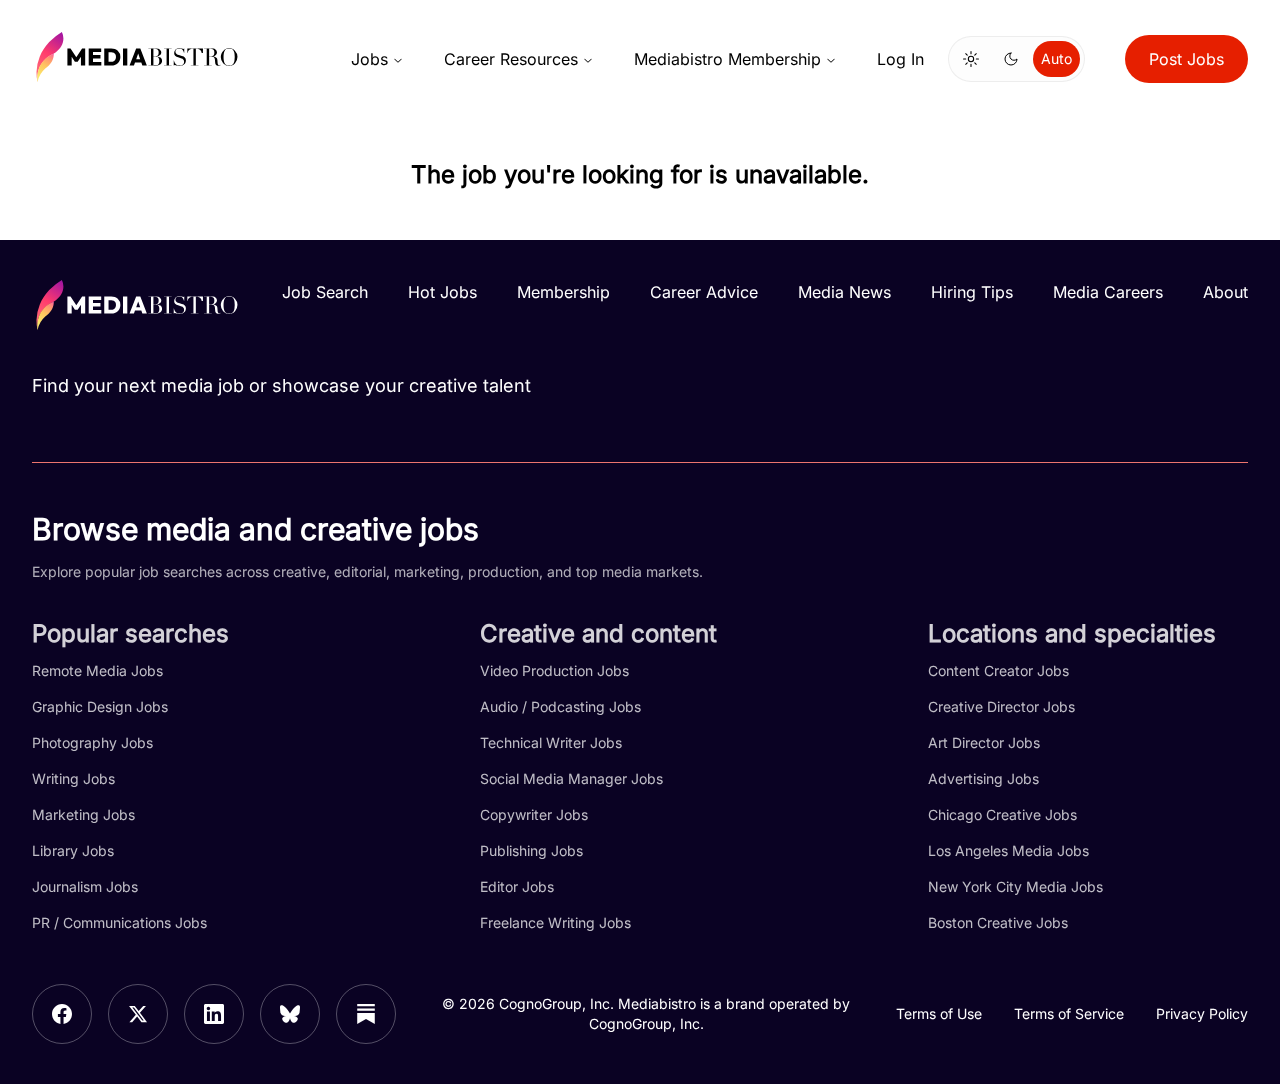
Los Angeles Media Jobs (1008, 850)
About (1225, 292)
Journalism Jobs (85, 886)
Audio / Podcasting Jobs (560, 706)
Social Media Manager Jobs (571, 778)
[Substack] (366, 1014)
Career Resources (511, 59)
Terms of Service (1069, 1013)
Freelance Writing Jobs (555, 922)
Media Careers (1108, 292)
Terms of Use (939, 1013)
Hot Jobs (442, 292)
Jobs (369, 59)
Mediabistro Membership (727, 59)
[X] (138, 1014)
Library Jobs (73, 850)
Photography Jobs (92, 742)
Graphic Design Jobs (100, 706)
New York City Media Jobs (1015, 886)
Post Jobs (1186, 59)
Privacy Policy (1202, 1013)
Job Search (325, 292)
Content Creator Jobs (998, 670)
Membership (563, 292)
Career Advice (704, 292)
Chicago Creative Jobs (1002, 814)
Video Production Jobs (554, 670)
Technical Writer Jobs (551, 742)
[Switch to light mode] (971, 59)
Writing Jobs (73, 778)
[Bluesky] (290, 1014)
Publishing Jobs (531, 850)
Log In (900, 59)
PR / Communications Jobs (119, 922)
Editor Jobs (517, 886)
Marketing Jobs (83, 814)
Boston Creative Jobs (998, 922)
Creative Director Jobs (1001, 706)
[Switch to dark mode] (1011, 59)
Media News (844, 292)
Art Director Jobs (984, 742)
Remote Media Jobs (97, 670)
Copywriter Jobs (534, 814)
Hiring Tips (972, 292)
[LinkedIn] (214, 1014)
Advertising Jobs (983, 778)
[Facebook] (62, 1014)
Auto (1056, 58)
